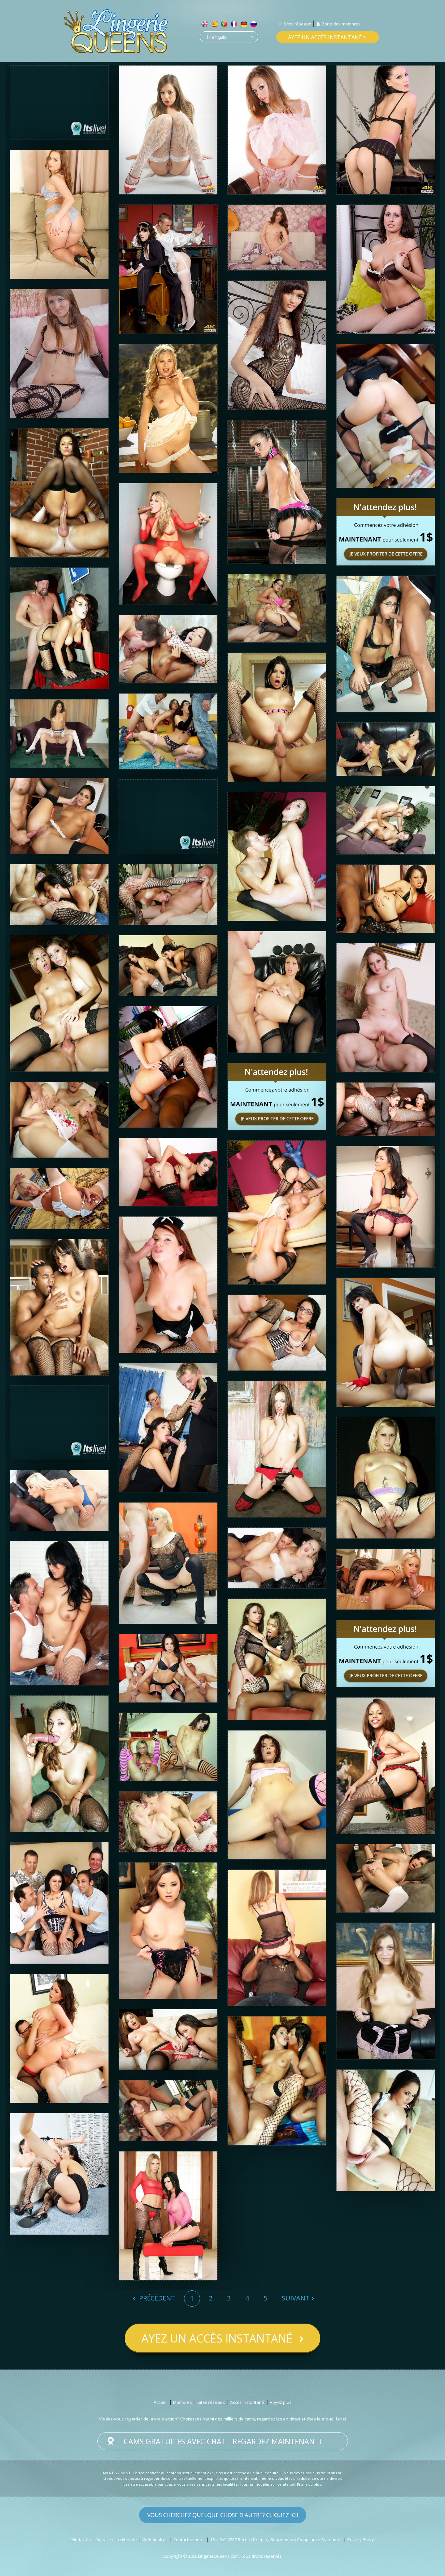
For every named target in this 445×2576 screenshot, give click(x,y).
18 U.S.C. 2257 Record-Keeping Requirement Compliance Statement (276, 2539)
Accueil (161, 2402)
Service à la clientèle (117, 2539)
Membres (182, 2402)
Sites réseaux (297, 24)
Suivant (296, 2298)
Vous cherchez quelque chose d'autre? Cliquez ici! (223, 2515)
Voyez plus (281, 2402)
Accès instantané (247, 2402)
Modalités (81, 2539)
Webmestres (155, 2539)
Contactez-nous (189, 2539)
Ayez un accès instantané (325, 37)
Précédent (156, 2298)
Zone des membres (341, 24)
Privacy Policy (361, 2539)
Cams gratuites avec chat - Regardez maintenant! (223, 2441)
